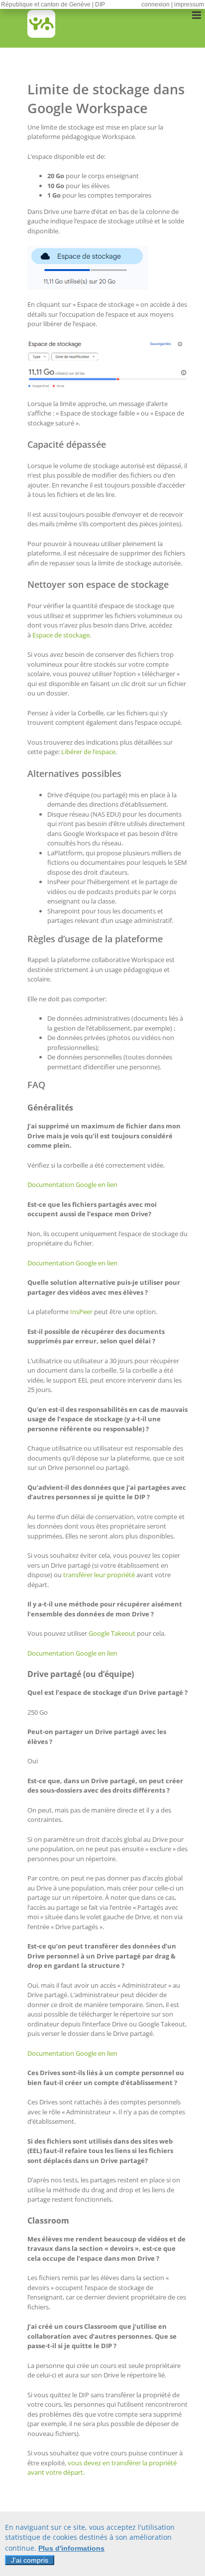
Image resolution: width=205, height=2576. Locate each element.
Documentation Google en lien (72, 1184)
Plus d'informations (71, 2548)
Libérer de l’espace (88, 752)
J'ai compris (30, 2560)
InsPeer (81, 1312)
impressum (189, 4)
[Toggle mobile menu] (197, 15)
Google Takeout (112, 1633)
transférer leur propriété (99, 1575)
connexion (155, 4)
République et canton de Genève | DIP (53, 4)
